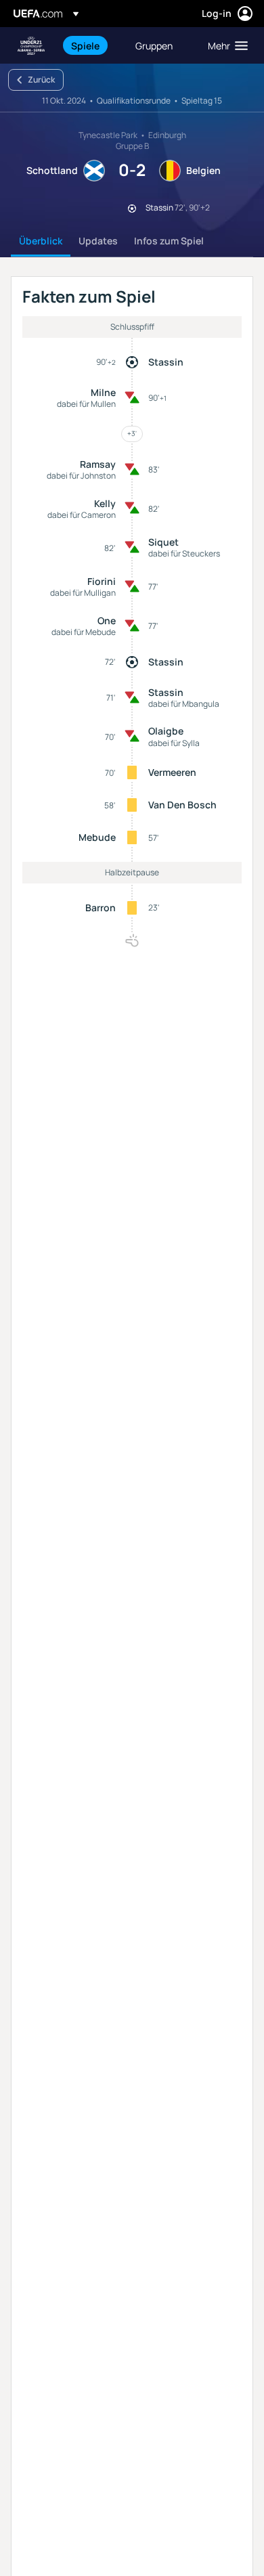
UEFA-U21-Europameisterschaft (31, 46)
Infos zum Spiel (169, 241)
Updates (98, 241)
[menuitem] (92, 45)
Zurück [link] (41, 80)
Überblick (41, 241)
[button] (225, 45)
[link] (85, 45)
